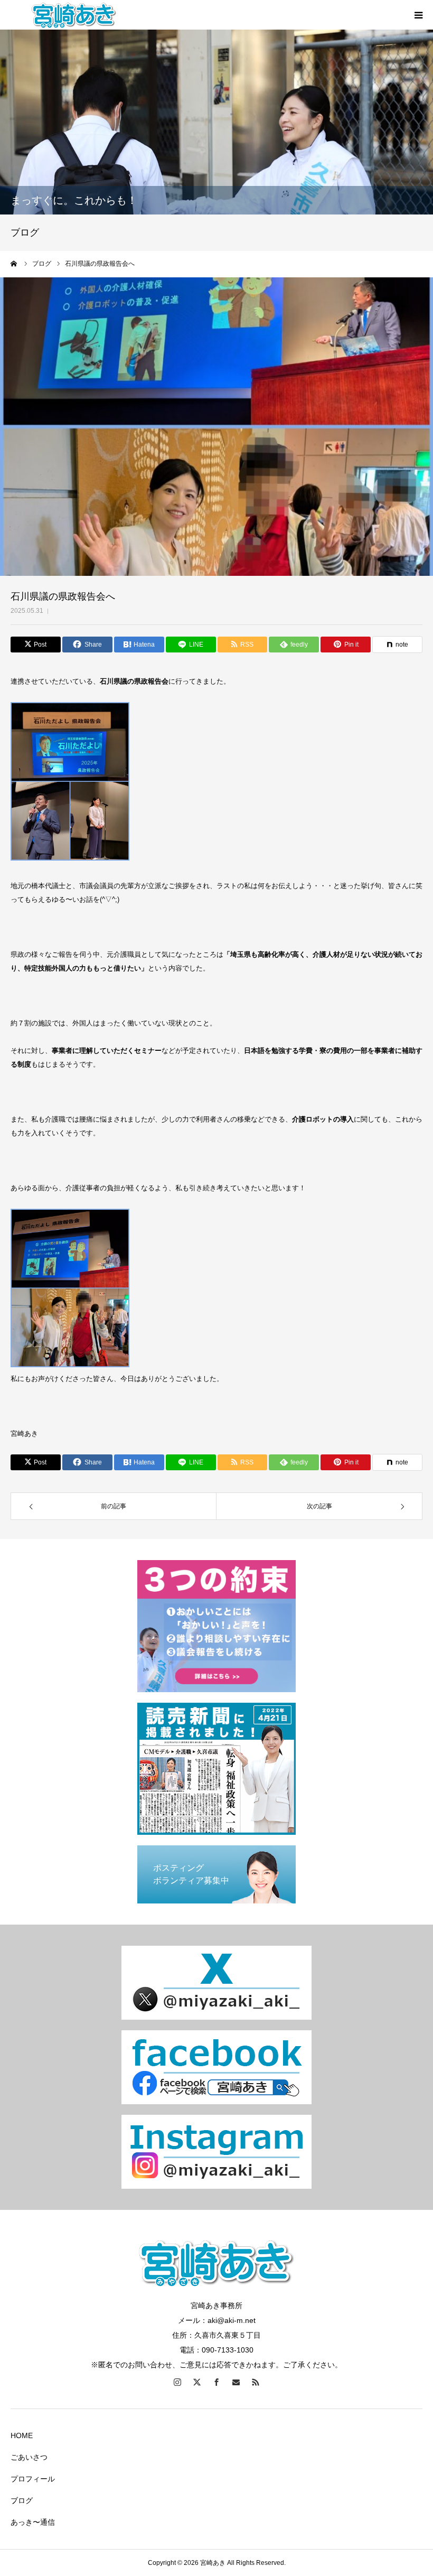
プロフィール (33, 2479)
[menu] (418, 15)
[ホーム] (14, 264)
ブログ (22, 2500)
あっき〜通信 (33, 2522)
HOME (22, 2435)
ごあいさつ (29, 2457)
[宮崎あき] (74, 15)
